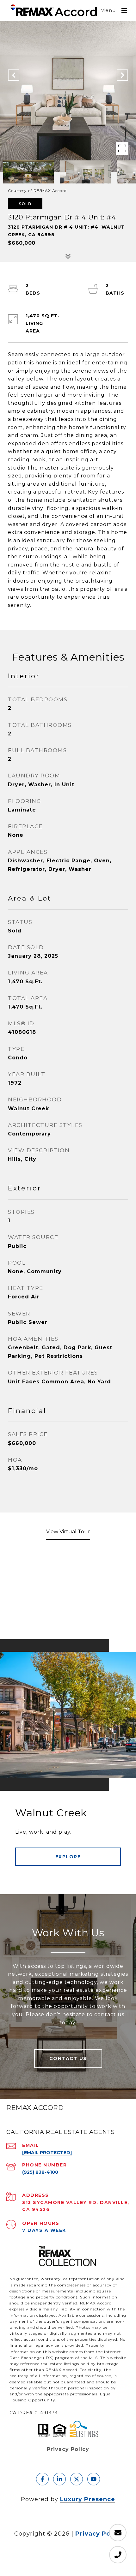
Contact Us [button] (68, 2058)
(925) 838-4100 (40, 2172)
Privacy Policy (68, 2449)
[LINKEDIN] (59, 2479)
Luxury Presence (88, 2499)
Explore (68, 1857)
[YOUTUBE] (94, 2479)
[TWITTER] (77, 2479)
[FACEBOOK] (42, 2479)
